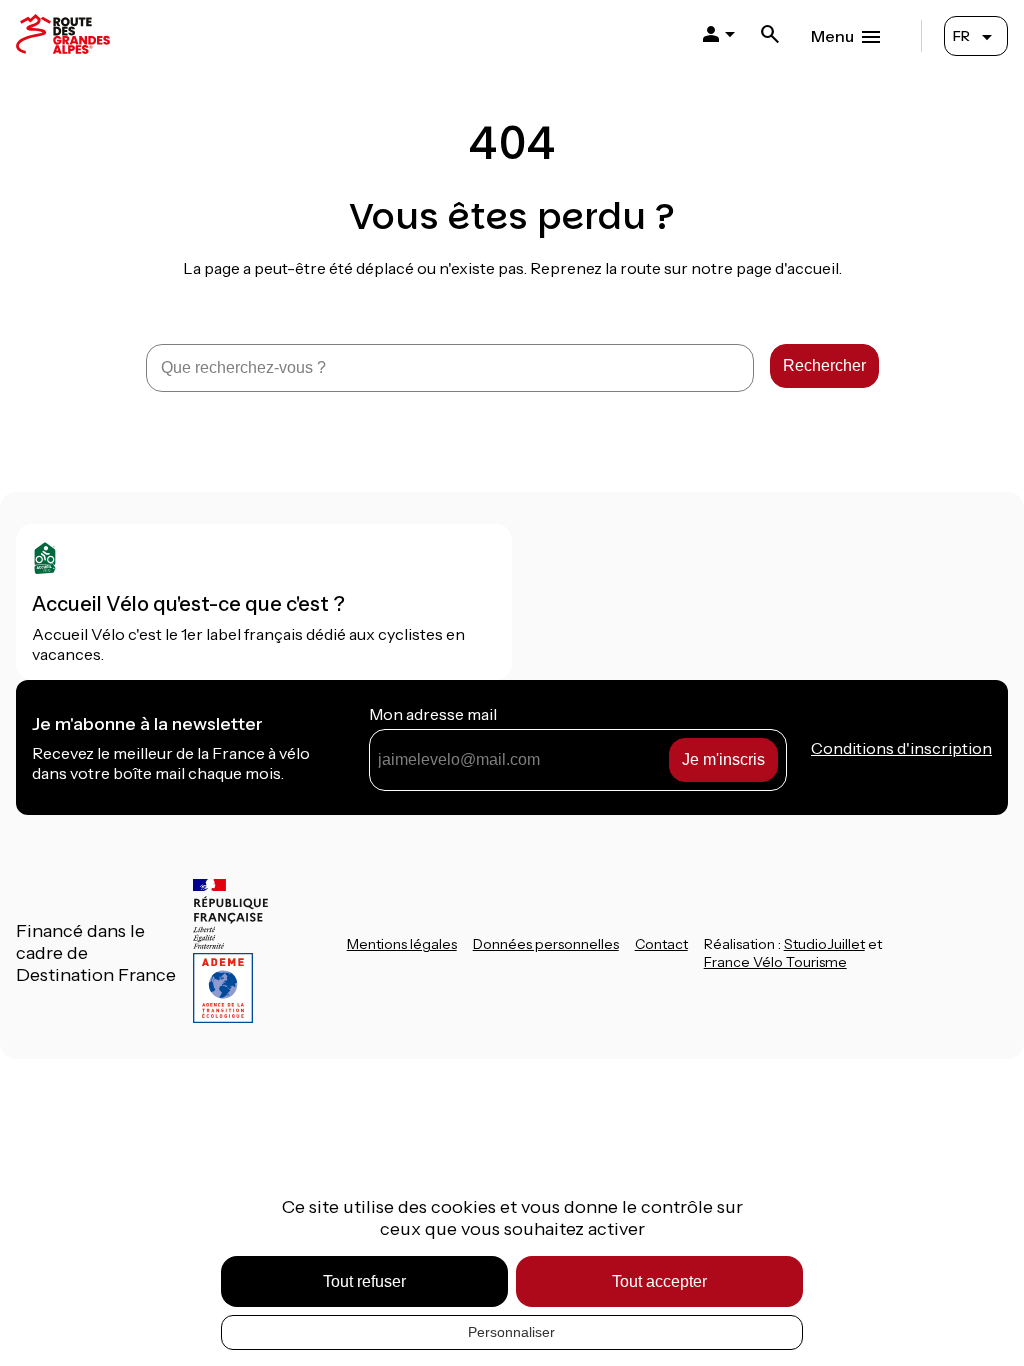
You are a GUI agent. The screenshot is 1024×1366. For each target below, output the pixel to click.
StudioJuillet (824, 944)
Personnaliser (511, 1332)
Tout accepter (659, 1281)
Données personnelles (546, 944)
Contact (661, 944)
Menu (832, 36)
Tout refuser (364, 1281)
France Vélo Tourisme (775, 962)
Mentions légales (402, 944)
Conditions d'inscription (901, 748)
